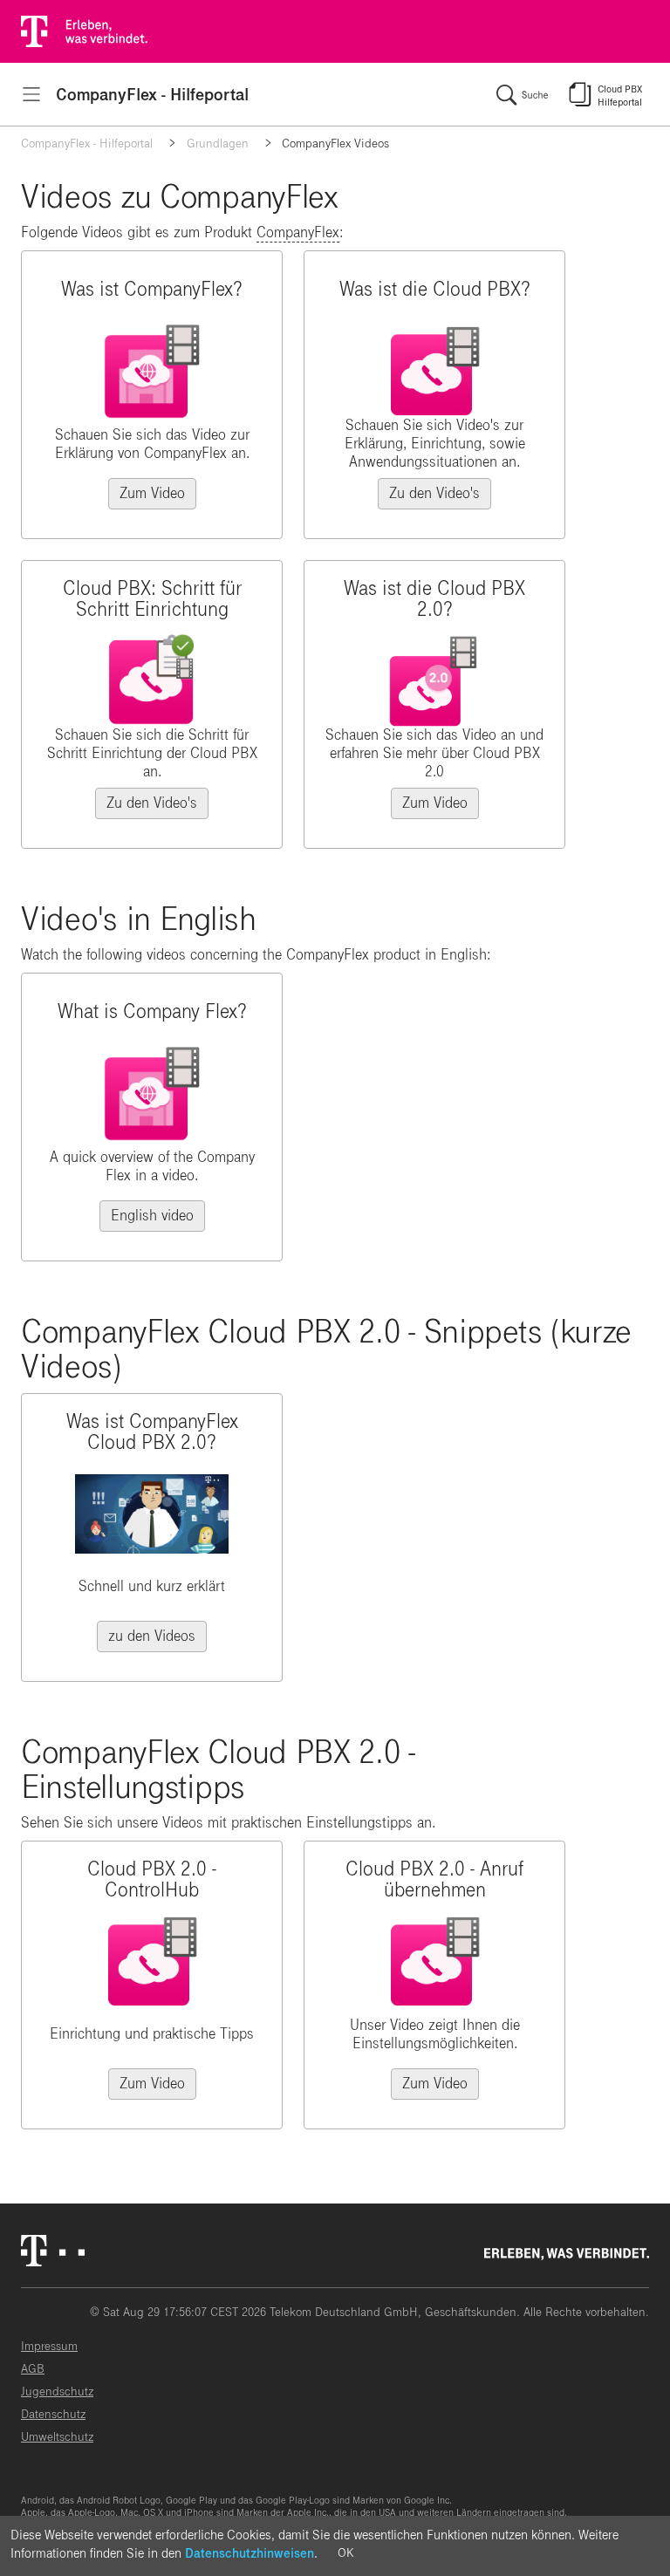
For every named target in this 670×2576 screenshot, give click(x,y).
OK (345, 2553)
